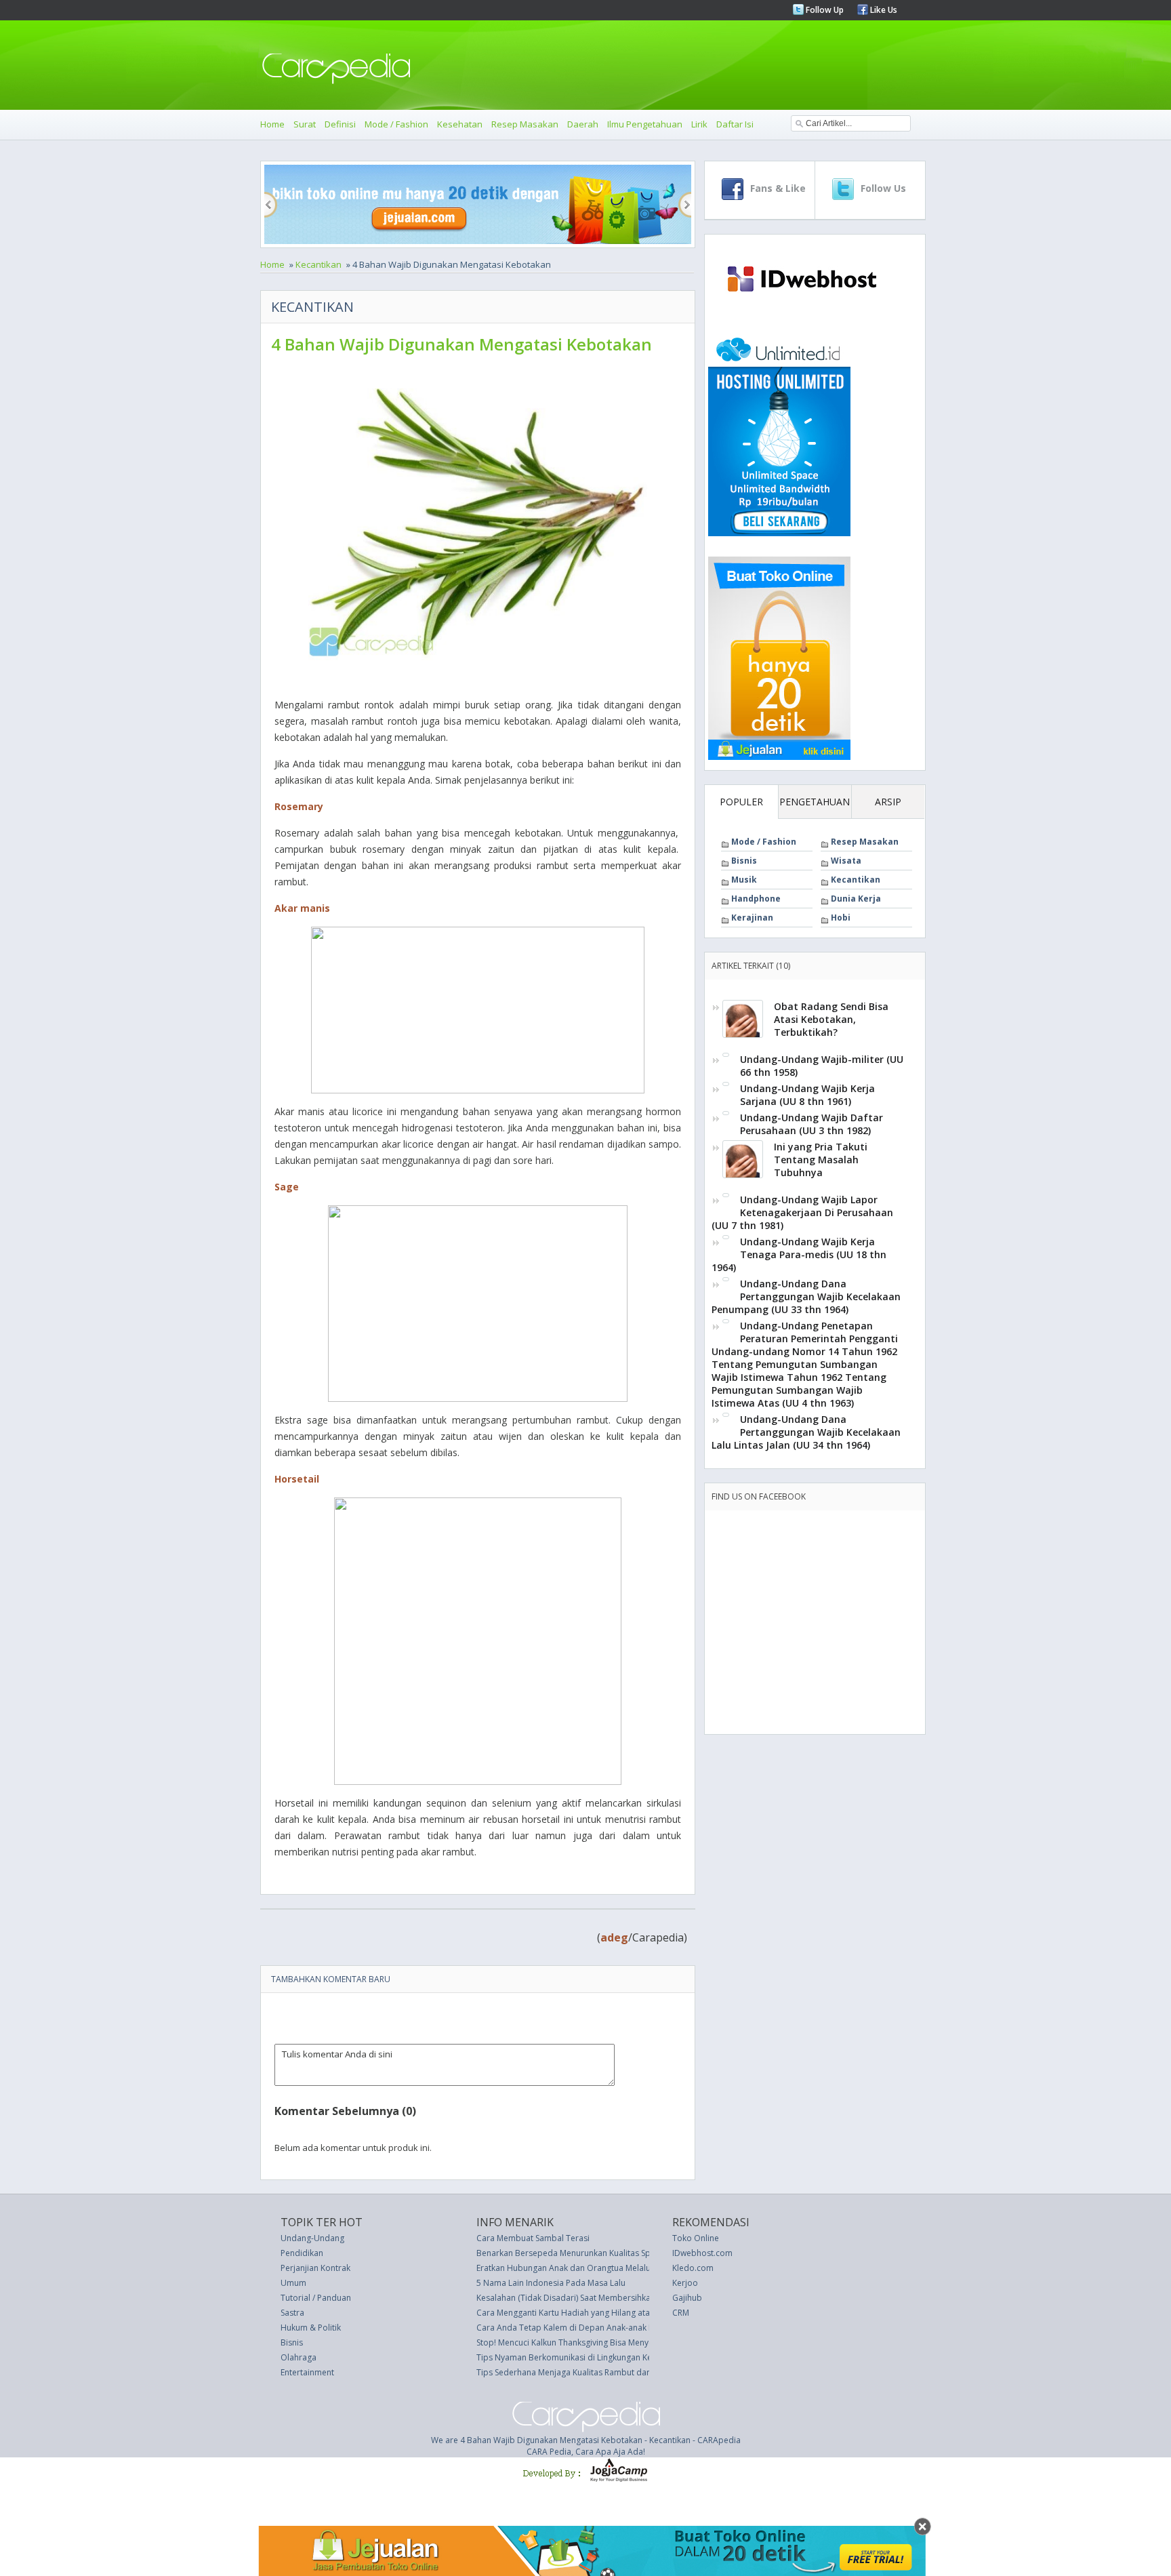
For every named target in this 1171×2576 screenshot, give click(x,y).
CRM (681, 2313)
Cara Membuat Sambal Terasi (533, 2238)
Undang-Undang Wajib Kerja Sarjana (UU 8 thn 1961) (807, 1095)
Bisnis (744, 861)
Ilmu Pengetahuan (645, 124)
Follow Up (824, 10)
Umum (293, 2283)
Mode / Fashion (396, 124)
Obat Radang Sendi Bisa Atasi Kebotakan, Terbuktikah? (831, 1019)
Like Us (883, 10)
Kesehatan (460, 124)
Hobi (841, 918)
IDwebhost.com (702, 2253)
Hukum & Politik (311, 2328)
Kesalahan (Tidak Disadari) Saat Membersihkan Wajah (579, 2298)
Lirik (699, 124)
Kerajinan (752, 918)
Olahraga (299, 2357)
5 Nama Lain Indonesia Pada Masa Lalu (551, 2283)
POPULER (741, 802)
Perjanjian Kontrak (315, 2268)
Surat (305, 124)
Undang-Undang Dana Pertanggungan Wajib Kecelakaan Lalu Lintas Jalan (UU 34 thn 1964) (806, 1432)
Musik (744, 880)
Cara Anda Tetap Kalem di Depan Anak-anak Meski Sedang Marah (602, 2328)
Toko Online (696, 2238)
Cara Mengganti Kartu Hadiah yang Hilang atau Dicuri (578, 2313)
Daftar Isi (735, 124)
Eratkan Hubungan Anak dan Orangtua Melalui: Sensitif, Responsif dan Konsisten (629, 2268)
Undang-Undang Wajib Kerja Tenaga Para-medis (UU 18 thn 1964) (799, 1254)
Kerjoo (685, 2283)
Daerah (583, 124)
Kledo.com (693, 2268)
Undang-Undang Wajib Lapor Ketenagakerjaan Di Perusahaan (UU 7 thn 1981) (802, 1212)
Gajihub (687, 2298)
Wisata (846, 861)
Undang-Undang (312, 2238)
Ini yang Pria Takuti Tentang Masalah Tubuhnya (821, 1160)
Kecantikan (319, 264)
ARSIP (888, 802)
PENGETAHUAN (815, 802)
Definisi (340, 124)
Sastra (292, 2313)
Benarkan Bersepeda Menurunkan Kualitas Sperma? (575, 2253)
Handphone (756, 899)
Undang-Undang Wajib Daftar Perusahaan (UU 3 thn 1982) (812, 1124)
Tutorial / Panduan (316, 2298)
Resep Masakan (525, 124)
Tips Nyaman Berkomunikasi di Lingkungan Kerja (569, 2357)
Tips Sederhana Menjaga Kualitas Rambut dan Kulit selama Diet (597, 2372)
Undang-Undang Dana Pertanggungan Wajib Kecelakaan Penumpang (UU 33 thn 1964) (806, 1296)
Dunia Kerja (856, 899)
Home (272, 124)
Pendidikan (302, 2253)
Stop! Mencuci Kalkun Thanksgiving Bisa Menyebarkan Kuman (593, 2342)
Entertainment (307, 2372)
